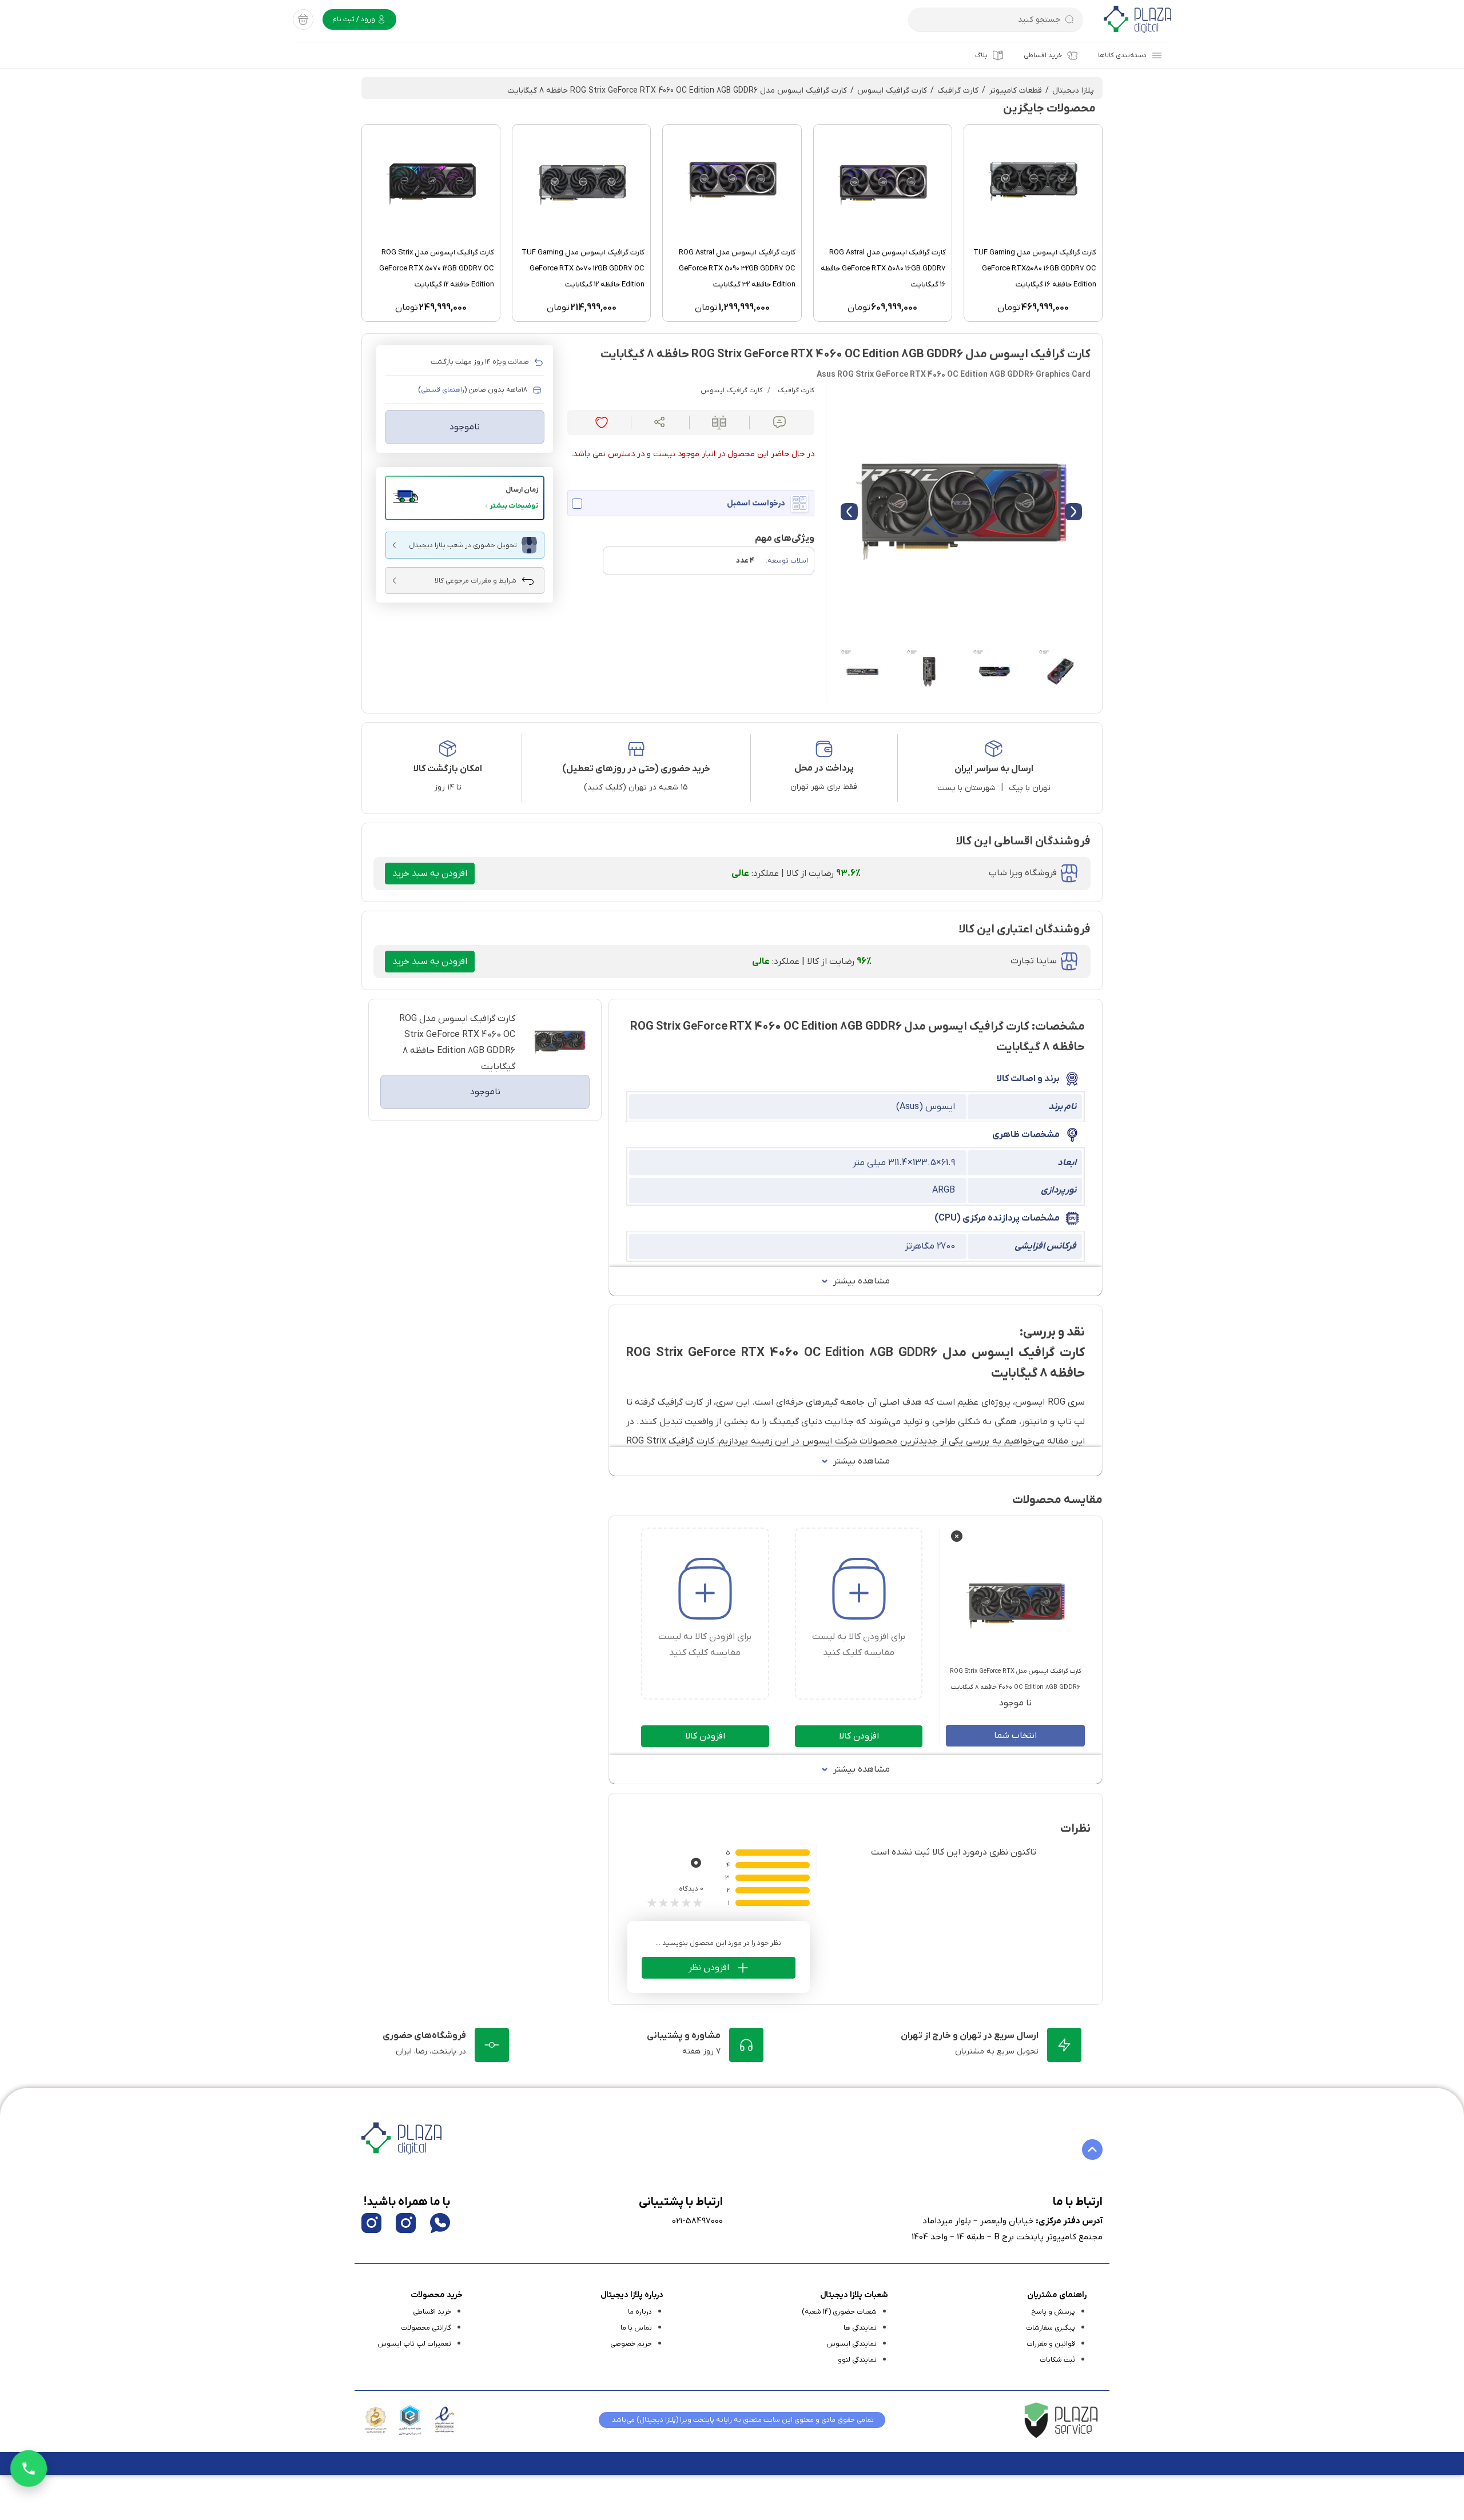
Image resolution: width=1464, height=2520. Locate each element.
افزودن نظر (709, 1968)
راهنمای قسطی (443, 390)
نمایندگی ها (860, 2328)
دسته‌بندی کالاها (1122, 55)
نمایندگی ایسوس (852, 2344)
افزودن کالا (859, 1736)
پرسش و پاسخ (1053, 2312)
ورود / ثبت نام (355, 19)
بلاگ (981, 55)
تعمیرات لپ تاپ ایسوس (414, 2344)
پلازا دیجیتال (1073, 91)
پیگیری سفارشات (1051, 2328)
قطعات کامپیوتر (1015, 91)
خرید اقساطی (1043, 55)
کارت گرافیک (958, 91)
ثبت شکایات (1057, 2360)
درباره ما (640, 2312)
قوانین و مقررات (1051, 2344)
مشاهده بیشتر (862, 1281)
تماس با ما (636, 2328)
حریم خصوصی (631, 2344)
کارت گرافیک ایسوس (892, 91)
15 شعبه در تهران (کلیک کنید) (636, 787)
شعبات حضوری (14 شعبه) (839, 2312)
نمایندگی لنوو (857, 2360)
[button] (465, 498)
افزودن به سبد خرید (430, 874)
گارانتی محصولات (426, 2328)
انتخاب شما (1015, 1736)
